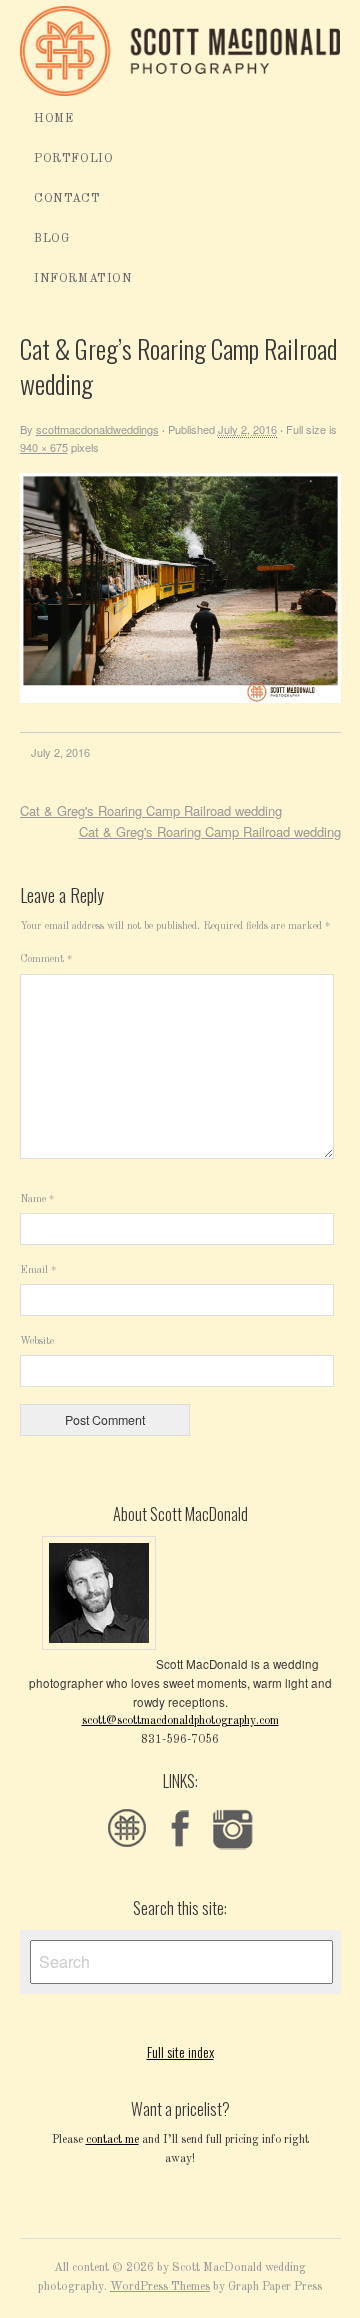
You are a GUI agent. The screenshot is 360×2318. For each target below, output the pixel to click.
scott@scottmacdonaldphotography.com (180, 1721)
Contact (67, 199)
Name (37, 1199)
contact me (112, 2140)
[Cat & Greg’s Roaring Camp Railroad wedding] (180, 699)
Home (53, 119)
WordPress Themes (160, 2287)
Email (38, 1270)
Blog (51, 239)
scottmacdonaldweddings (97, 429)
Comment (46, 960)
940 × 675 (44, 447)
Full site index (180, 2051)
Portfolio (73, 159)
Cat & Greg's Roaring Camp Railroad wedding (151, 810)
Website (37, 1341)
